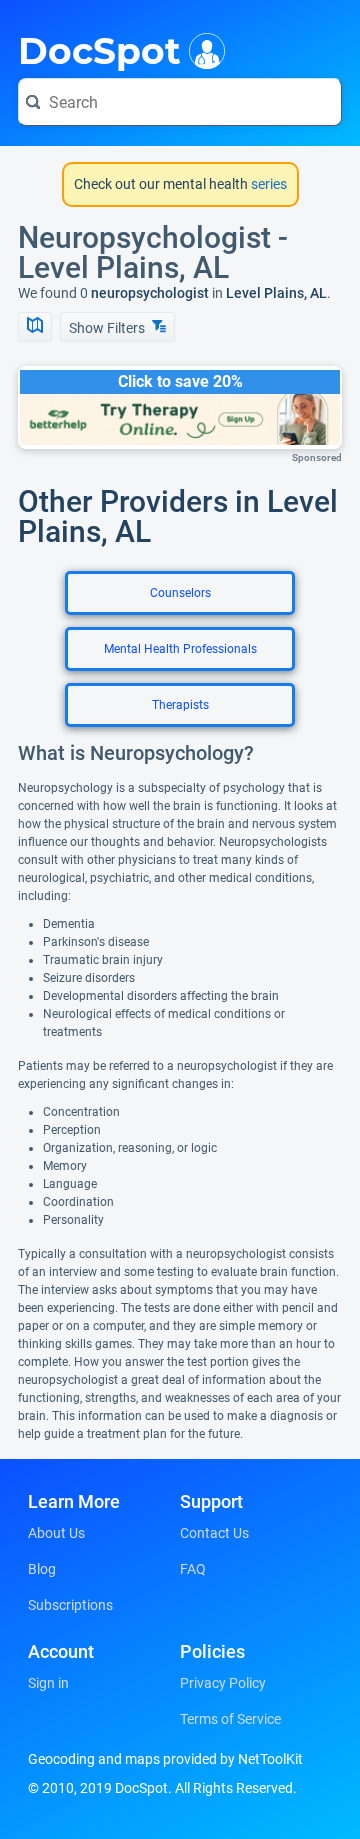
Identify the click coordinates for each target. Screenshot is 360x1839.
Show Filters (108, 328)
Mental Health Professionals (180, 649)
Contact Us (214, 1533)
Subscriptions (70, 1605)
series (267, 184)
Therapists (180, 705)
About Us (56, 1533)
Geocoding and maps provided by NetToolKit (165, 1759)
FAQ (193, 1569)
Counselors (180, 593)
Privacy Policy (223, 1683)
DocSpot (99, 49)
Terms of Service (230, 1719)
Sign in (48, 1683)
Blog (42, 1569)
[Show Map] (35, 327)
